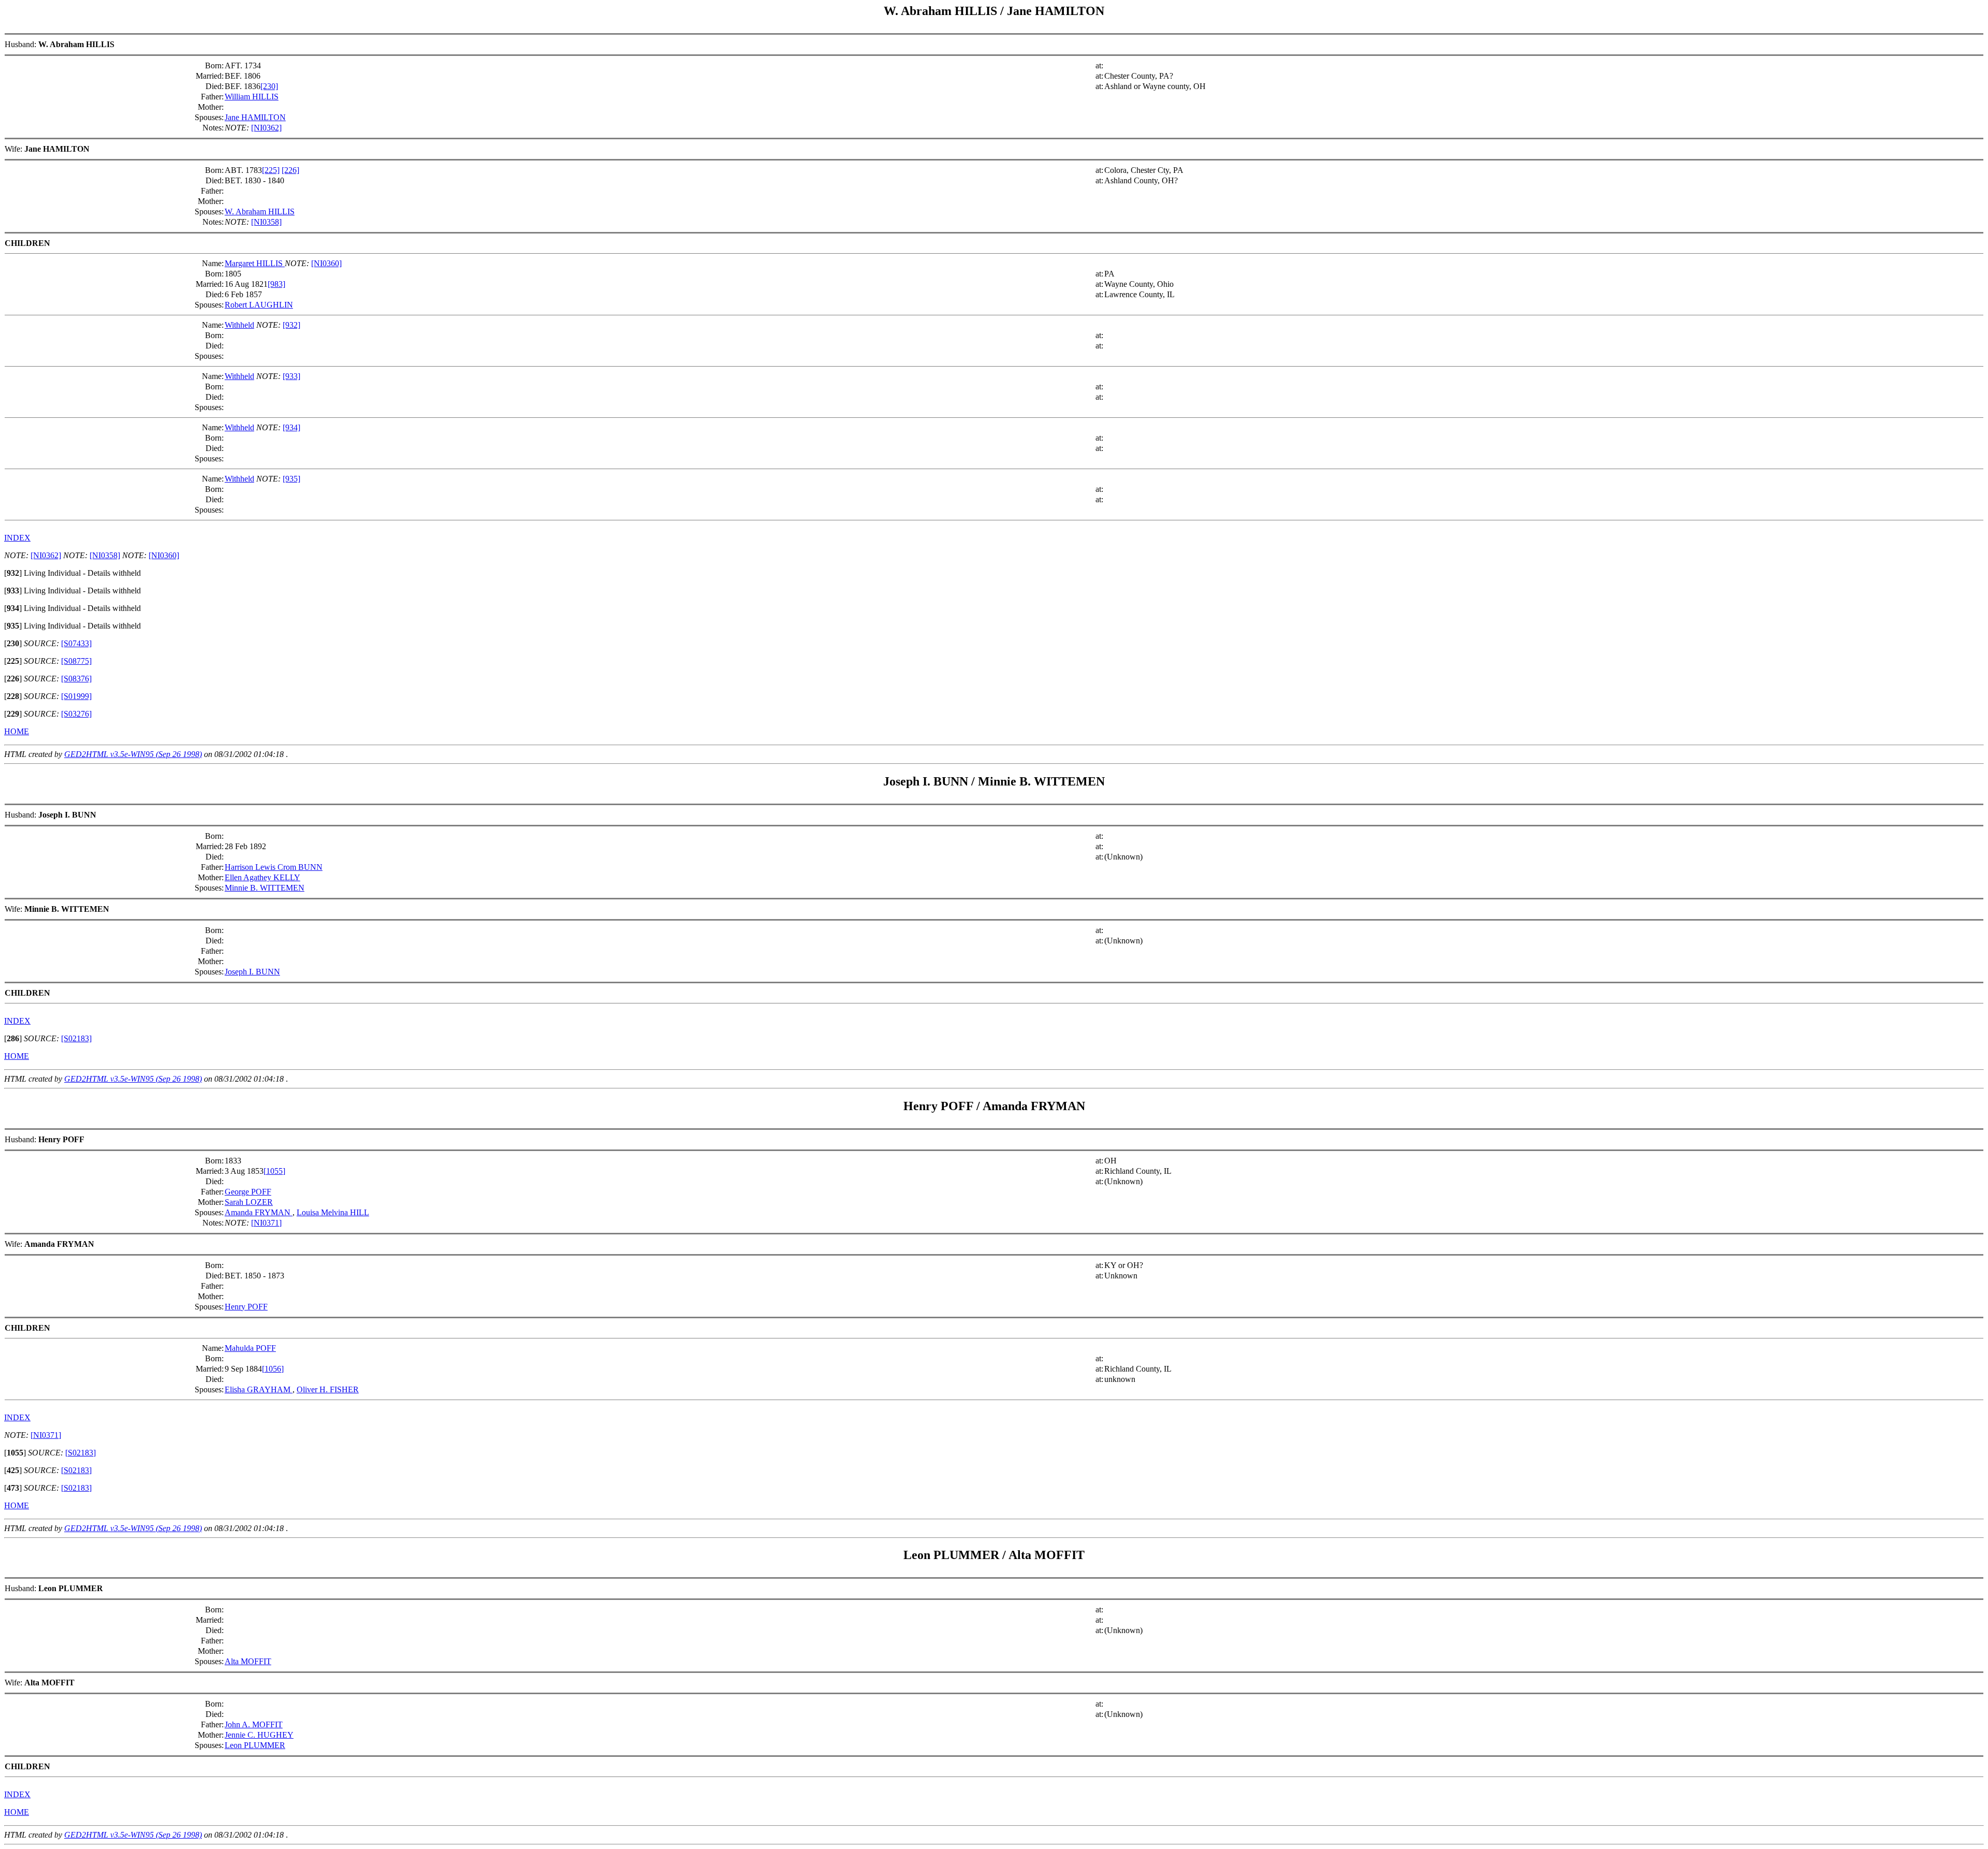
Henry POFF (246, 1307)
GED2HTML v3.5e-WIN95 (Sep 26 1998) (133, 754)
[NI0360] (326, 263)
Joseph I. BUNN (252, 972)
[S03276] (76, 714)
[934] (291, 427)
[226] (290, 170)
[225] (271, 170)
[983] (276, 284)
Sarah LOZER (249, 1202)
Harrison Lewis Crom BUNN (274, 867)
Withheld (239, 325)
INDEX (17, 538)
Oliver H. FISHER (328, 1389)
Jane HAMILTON (255, 117)
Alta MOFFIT (248, 1661)
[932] (291, 325)
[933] (291, 376)
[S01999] (76, 696)
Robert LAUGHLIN (259, 305)
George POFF (248, 1192)
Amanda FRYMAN (259, 1212)
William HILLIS (252, 97)
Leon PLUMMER (255, 1745)
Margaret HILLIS (255, 263)
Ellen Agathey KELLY (262, 877)
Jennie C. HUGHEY (259, 1735)
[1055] (274, 1171)
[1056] (273, 1369)
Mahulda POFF (250, 1348)
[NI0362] (266, 128)
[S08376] (76, 679)
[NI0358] (266, 222)
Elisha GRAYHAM (259, 1389)
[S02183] (76, 1038)
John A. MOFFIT (254, 1724)
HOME (17, 731)
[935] (291, 479)
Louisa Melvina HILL (333, 1212)
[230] (269, 86)
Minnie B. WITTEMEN (265, 888)
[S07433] (76, 643)
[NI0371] (266, 1223)
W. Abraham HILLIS (260, 212)
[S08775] (76, 661)
